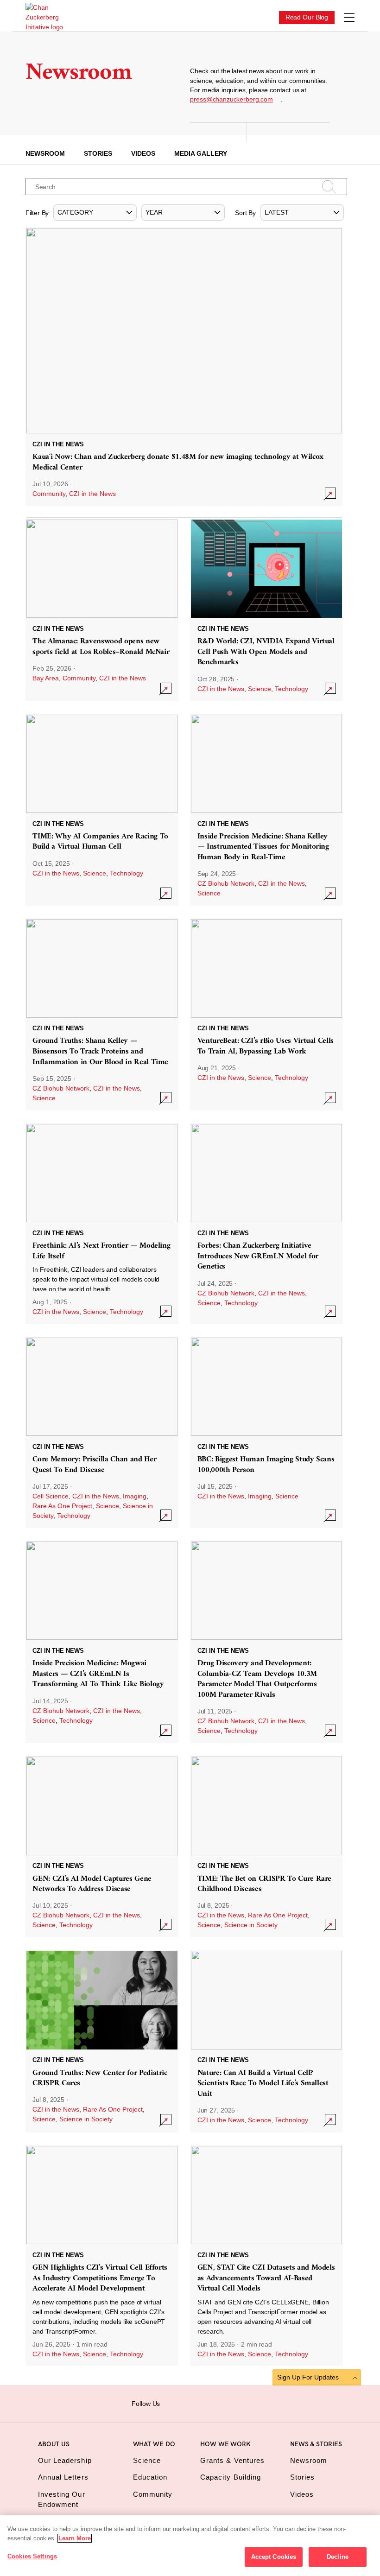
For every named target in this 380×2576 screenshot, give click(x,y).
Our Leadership (65, 2460)
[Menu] (349, 18)
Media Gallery (201, 153)
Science (260, 689)
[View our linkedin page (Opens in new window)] (215, 2403)
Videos (143, 153)
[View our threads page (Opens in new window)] (200, 2403)
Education (150, 2477)
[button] (95, 213)
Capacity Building (231, 2477)
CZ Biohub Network (226, 883)
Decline (338, 2557)
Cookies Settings (32, 2556)
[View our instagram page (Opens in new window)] (186, 2403)
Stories (98, 153)
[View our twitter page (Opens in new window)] (229, 2403)
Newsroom (45, 153)
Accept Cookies (274, 2557)
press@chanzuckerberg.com (231, 99)
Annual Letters (63, 2477)
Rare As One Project (62, 1506)
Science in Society (251, 1925)
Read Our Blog (307, 17)
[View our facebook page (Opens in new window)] (171, 2403)
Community (49, 494)
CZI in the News (92, 494)
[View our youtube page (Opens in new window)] (244, 2403)
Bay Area (46, 678)
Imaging (135, 1496)
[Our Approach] (44, 17)
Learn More (75, 2538)
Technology (291, 689)
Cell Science (51, 1496)
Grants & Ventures (232, 2460)
